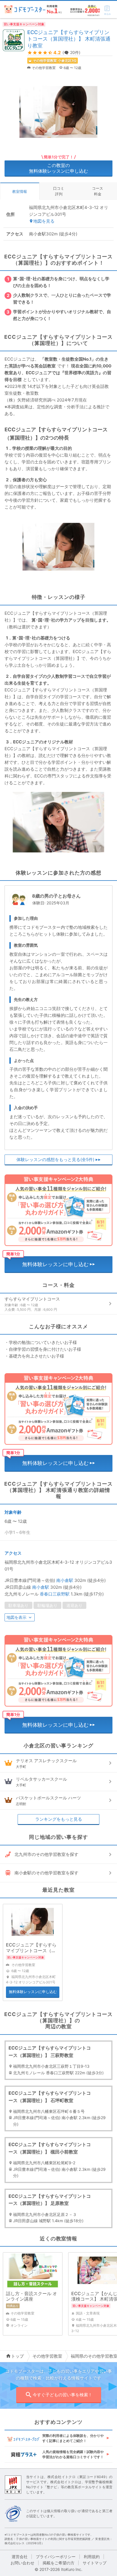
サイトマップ (95, 2563)
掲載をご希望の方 (58, 2563)
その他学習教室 (47, 2356)
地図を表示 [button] (16, 1617)
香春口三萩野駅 (55, 1594)
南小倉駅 (65, 1580)
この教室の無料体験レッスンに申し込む (58, 168)
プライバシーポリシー (56, 2557)
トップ (17, 2356)
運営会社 (20, 2557)
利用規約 (92, 2557)
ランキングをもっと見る (59, 1819)
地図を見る (44, 221)
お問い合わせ (22, 2563)
